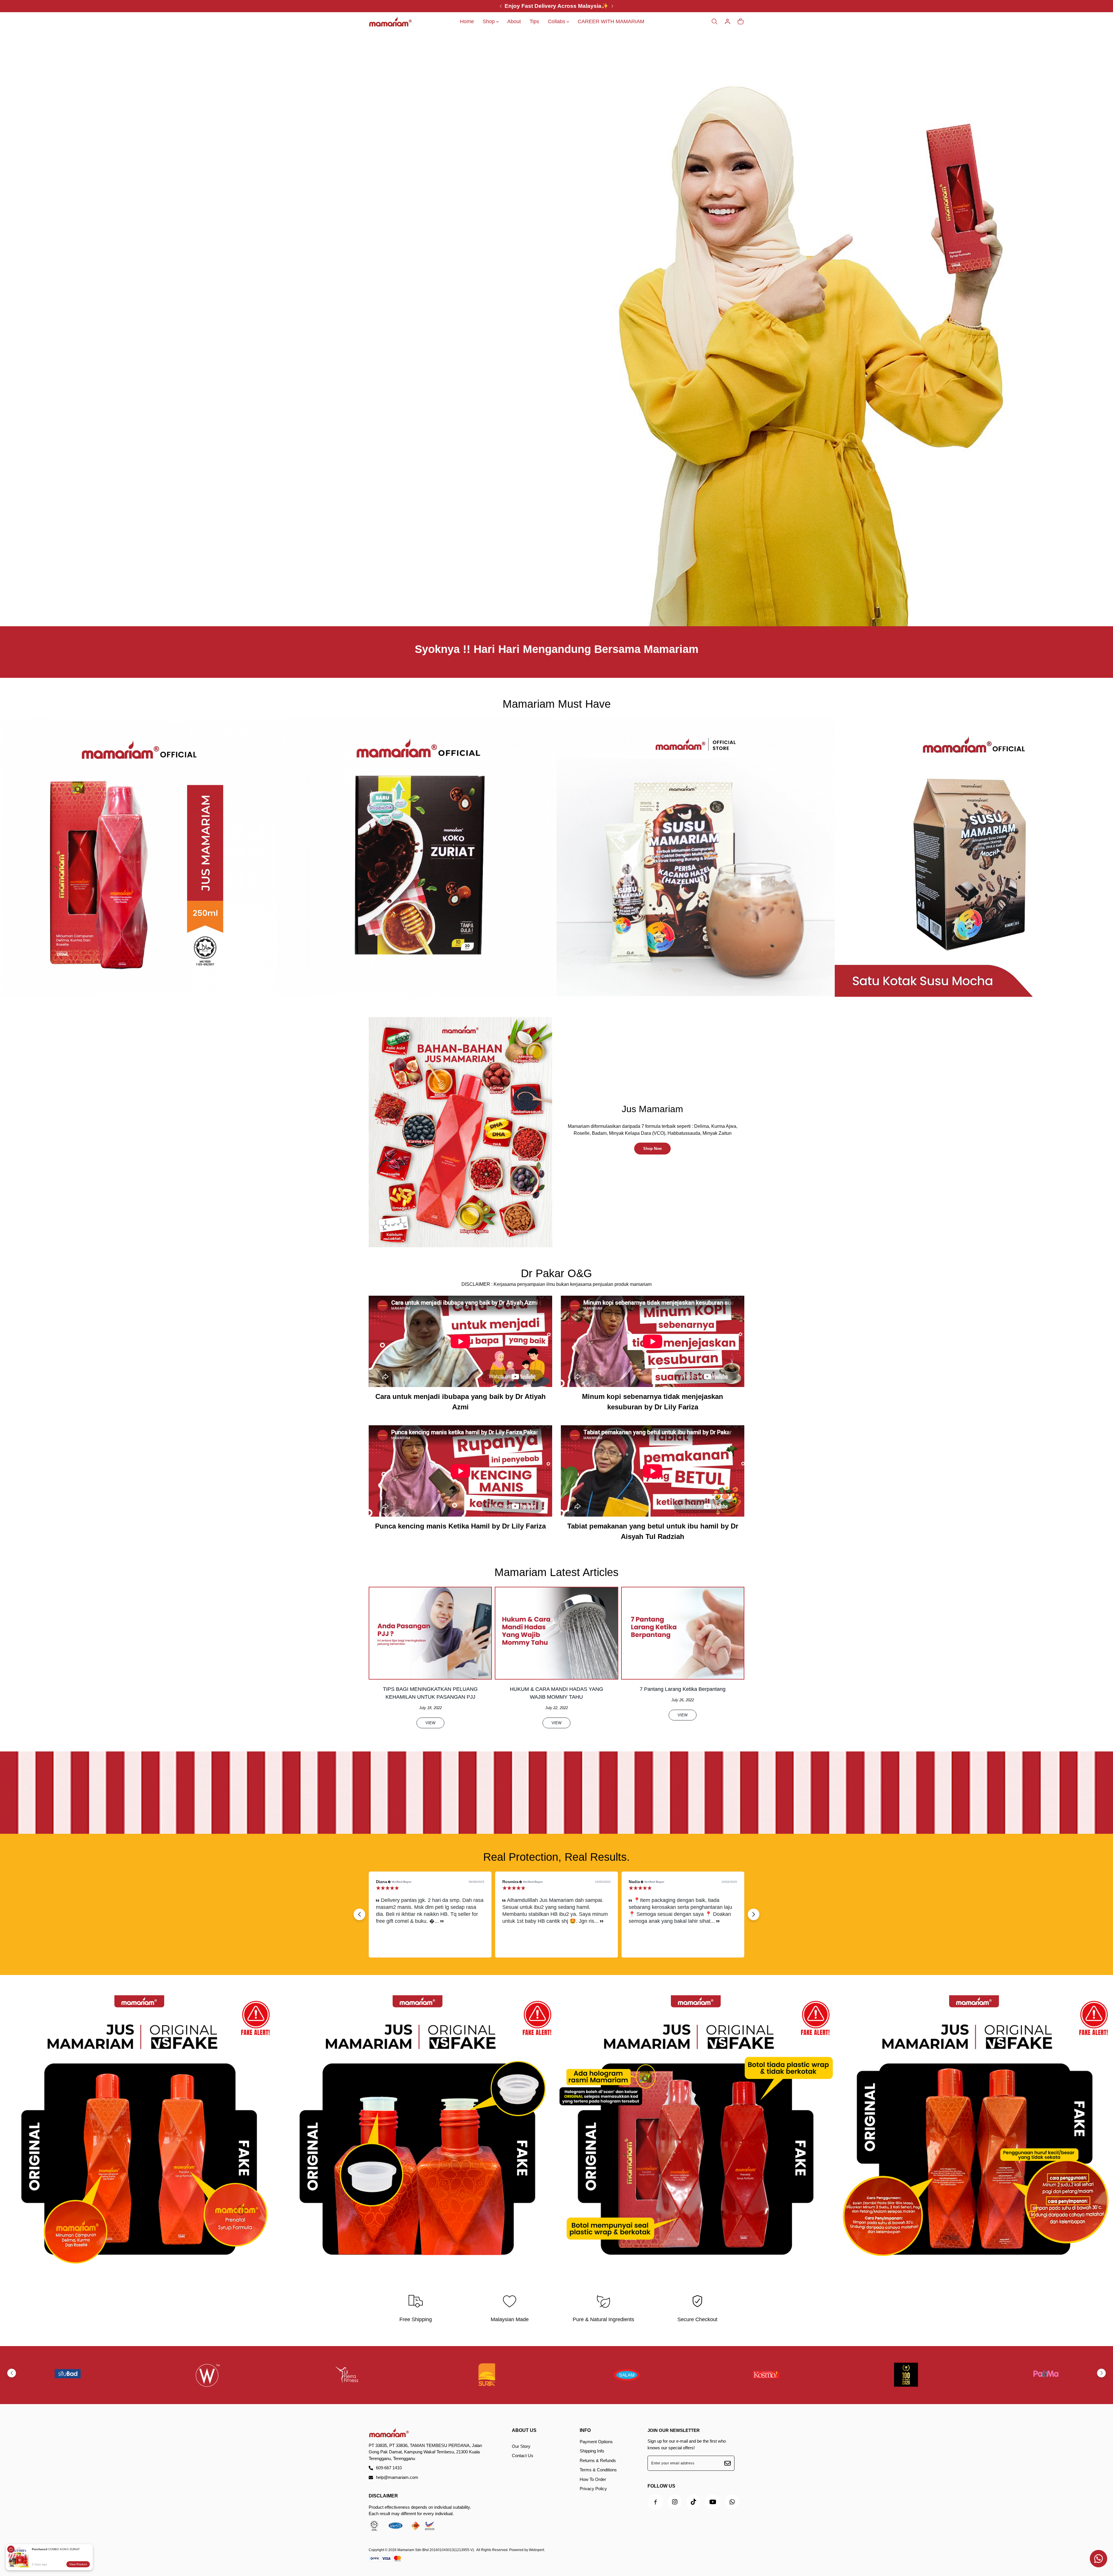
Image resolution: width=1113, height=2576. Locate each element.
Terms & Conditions (598, 2470)
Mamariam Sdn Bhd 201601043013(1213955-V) (436, 2550)
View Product (78, 2564)
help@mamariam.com (397, 2477)
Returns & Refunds (598, 2460)
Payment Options (596, 2442)
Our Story (521, 2446)
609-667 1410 (389, 2468)
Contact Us (523, 2456)
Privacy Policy (593, 2489)
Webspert (537, 2550)
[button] (359, 1914)
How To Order (593, 2479)
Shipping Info (592, 2451)
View (430, 1723)
